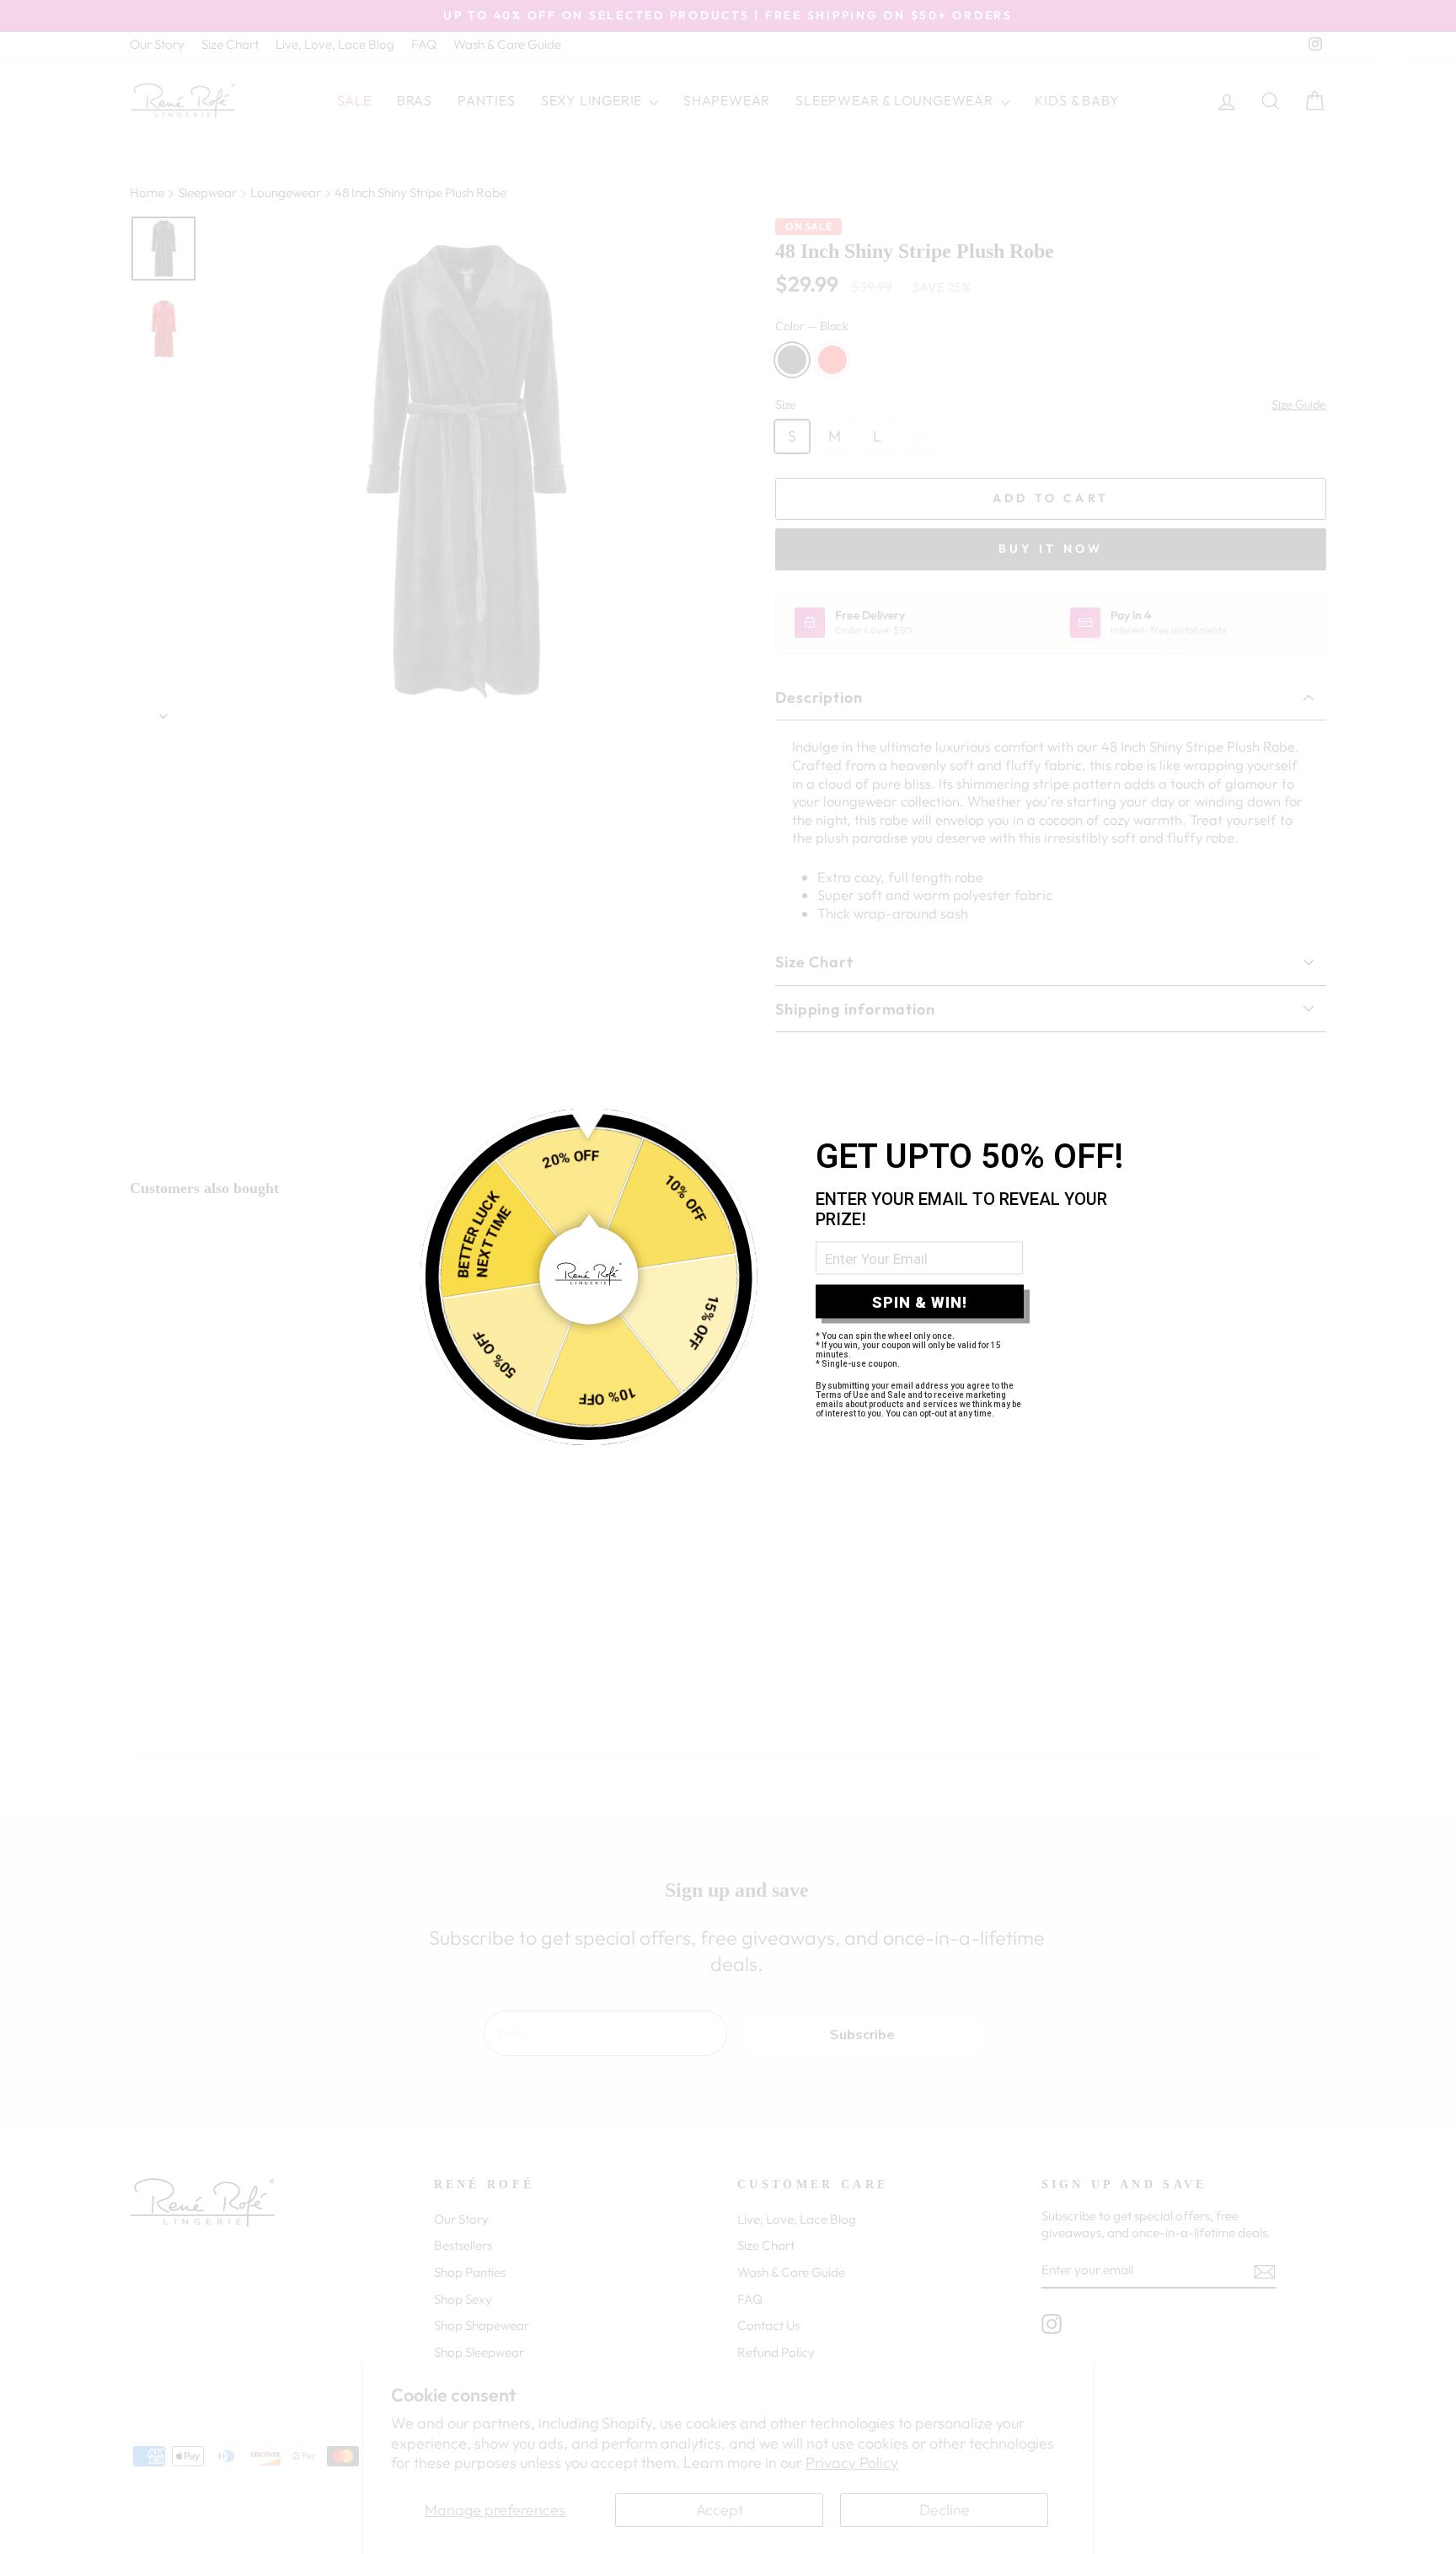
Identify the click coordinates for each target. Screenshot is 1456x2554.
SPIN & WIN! (920, 1301)
